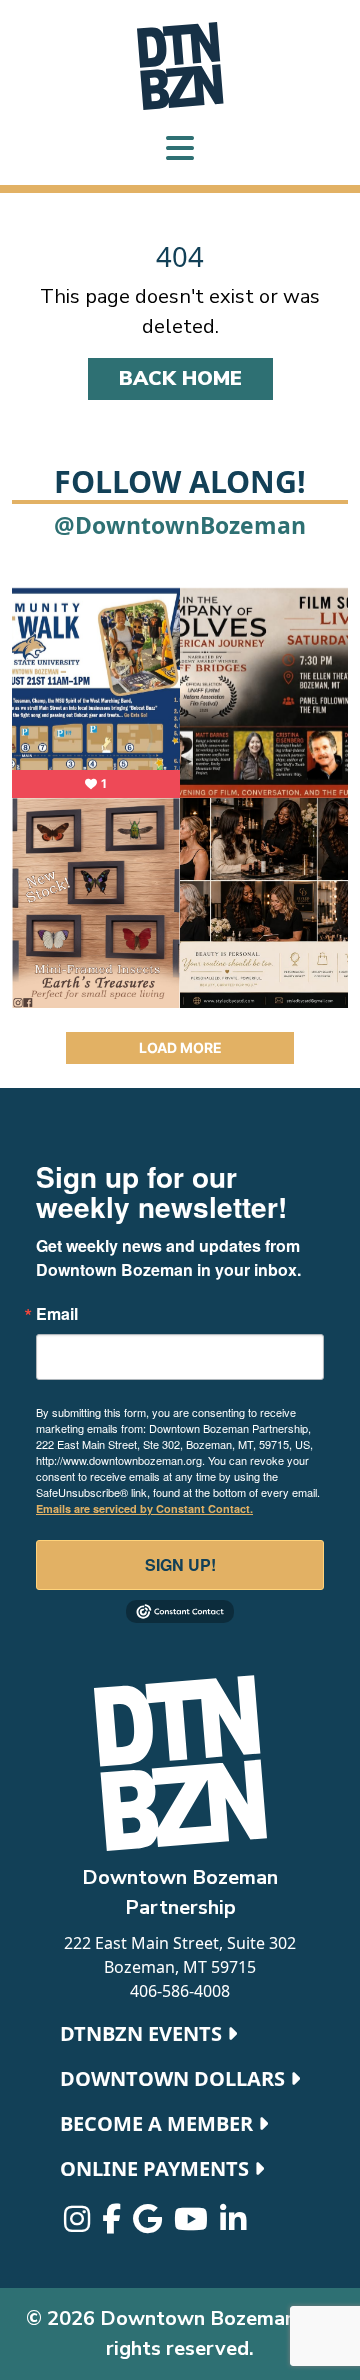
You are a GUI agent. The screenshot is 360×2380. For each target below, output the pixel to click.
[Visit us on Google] (149, 2224)
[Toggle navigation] (180, 150)
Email (57, 1314)
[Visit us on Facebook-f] (113, 2224)
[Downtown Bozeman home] (180, 1763)
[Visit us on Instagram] (79, 2224)
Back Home (180, 378)
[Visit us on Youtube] (193, 2224)
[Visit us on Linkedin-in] (233, 2224)
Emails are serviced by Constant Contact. (144, 1508)
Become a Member (159, 2123)
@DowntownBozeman (180, 525)
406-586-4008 (180, 1991)
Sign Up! (180, 1564)
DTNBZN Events (143, 2033)
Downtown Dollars (175, 2078)
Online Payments (157, 2168)
